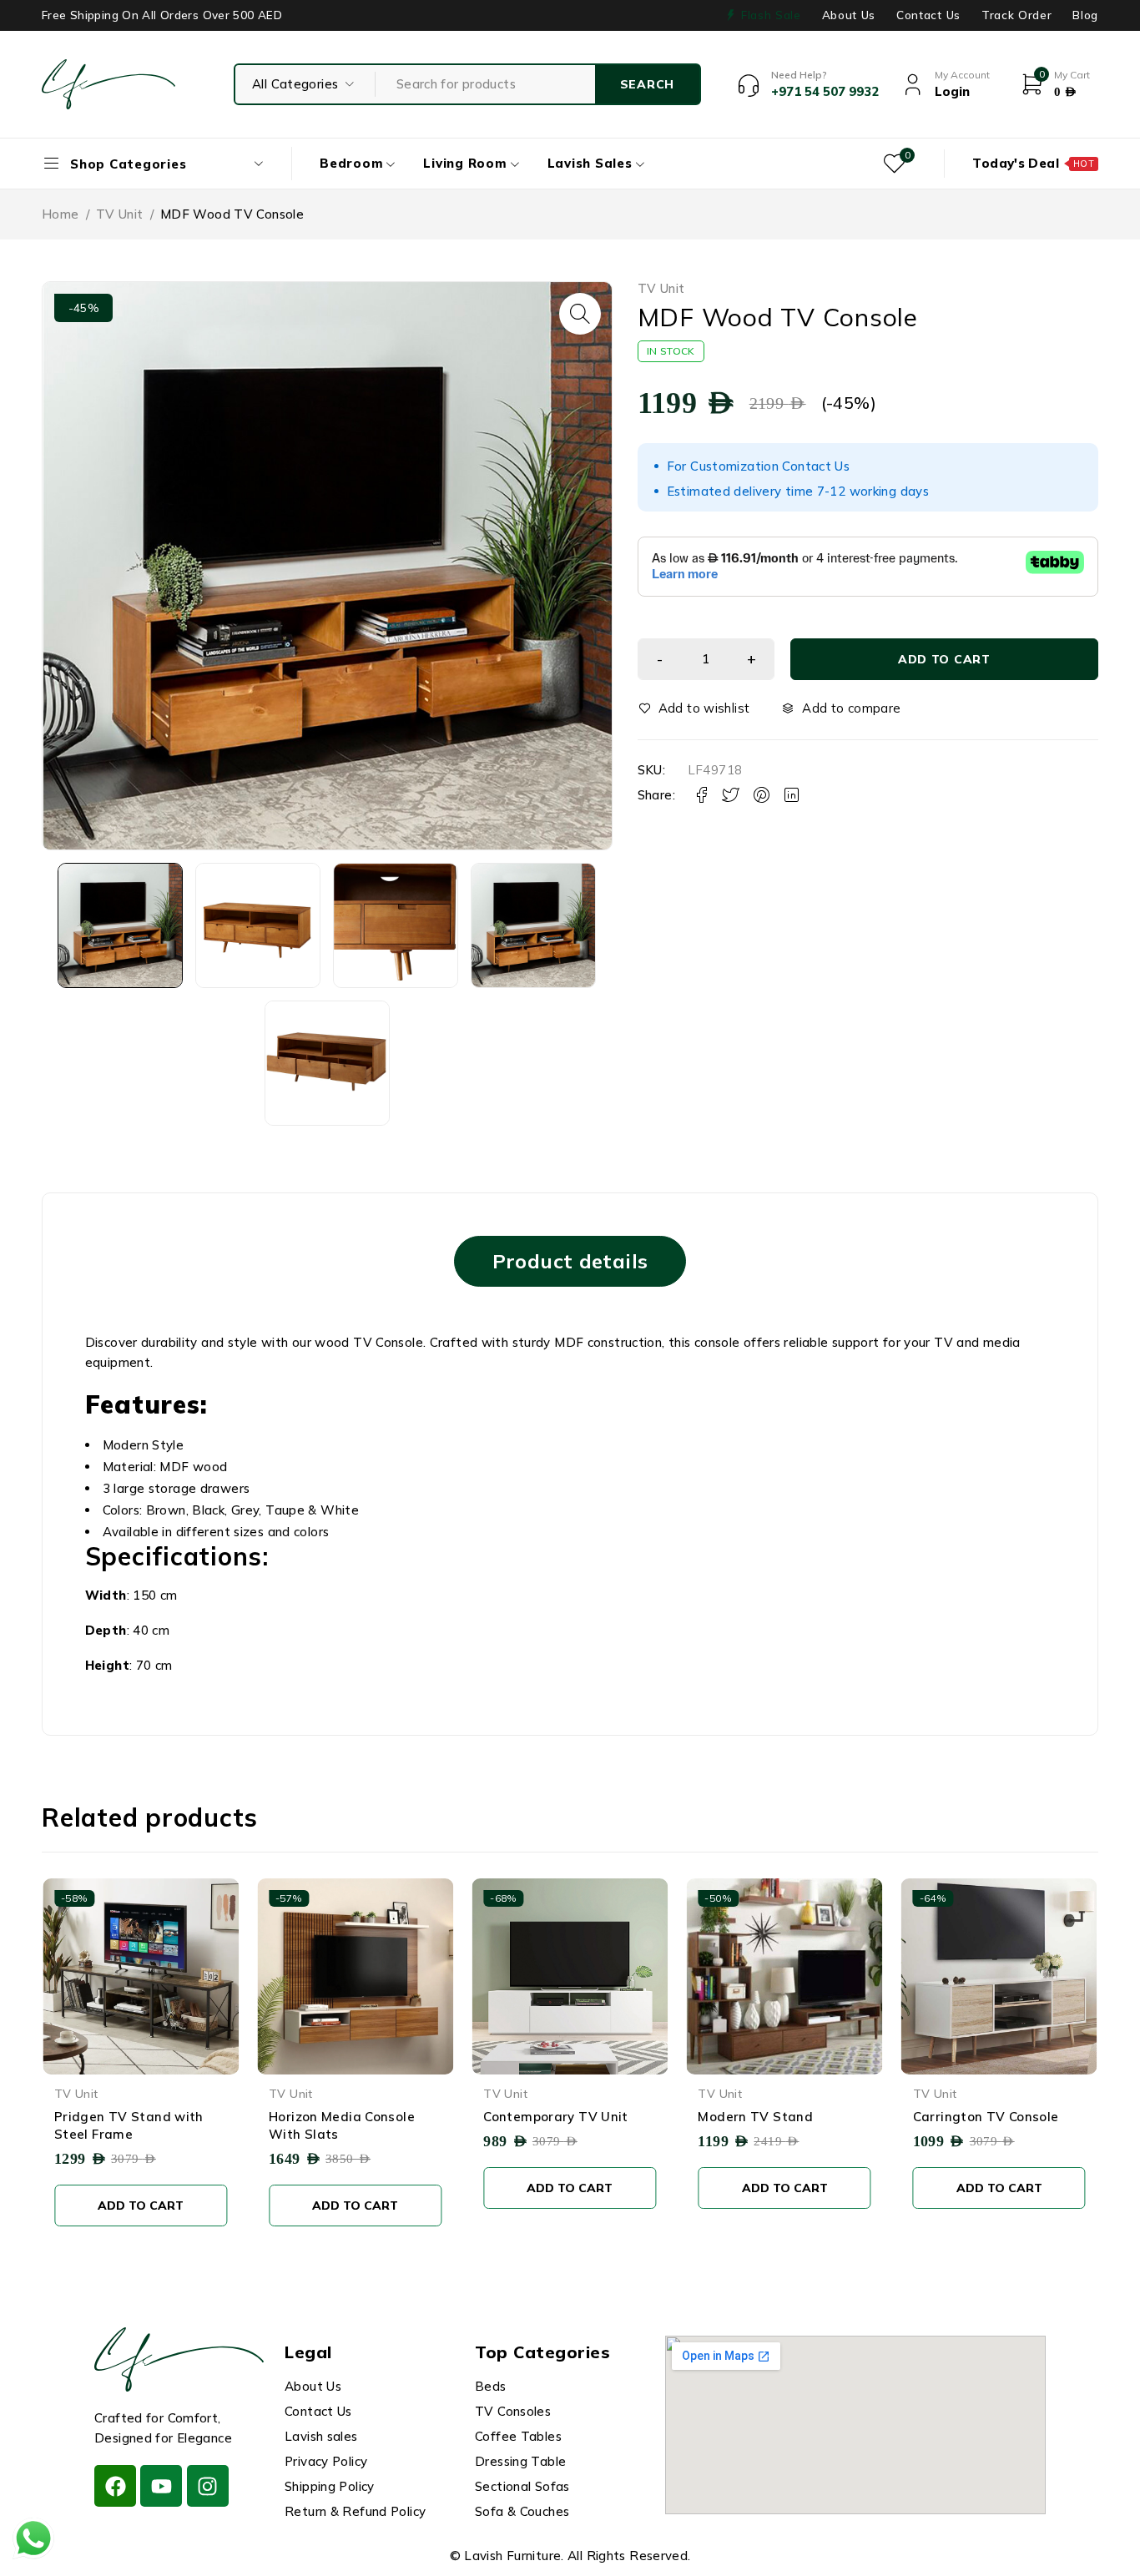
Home (61, 214)
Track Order (1016, 15)
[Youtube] (161, 2486)
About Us (849, 15)
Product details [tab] (570, 1261)
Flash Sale (771, 15)
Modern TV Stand (541, 2117)
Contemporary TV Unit (341, 2117)
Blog (1085, 15)
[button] (580, 314)
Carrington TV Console (771, 2117)
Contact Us (928, 15)
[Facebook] (115, 2486)
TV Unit (120, 214)
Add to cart (944, 659)
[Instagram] (208, 2486)
